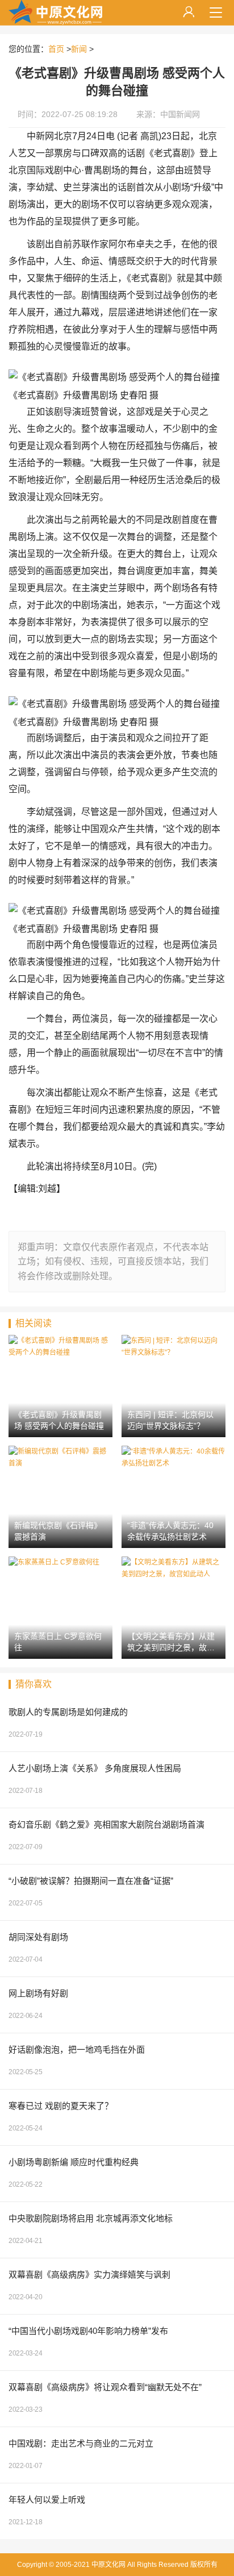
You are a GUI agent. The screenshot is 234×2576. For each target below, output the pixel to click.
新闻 (79, 49)
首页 (56, 49)
